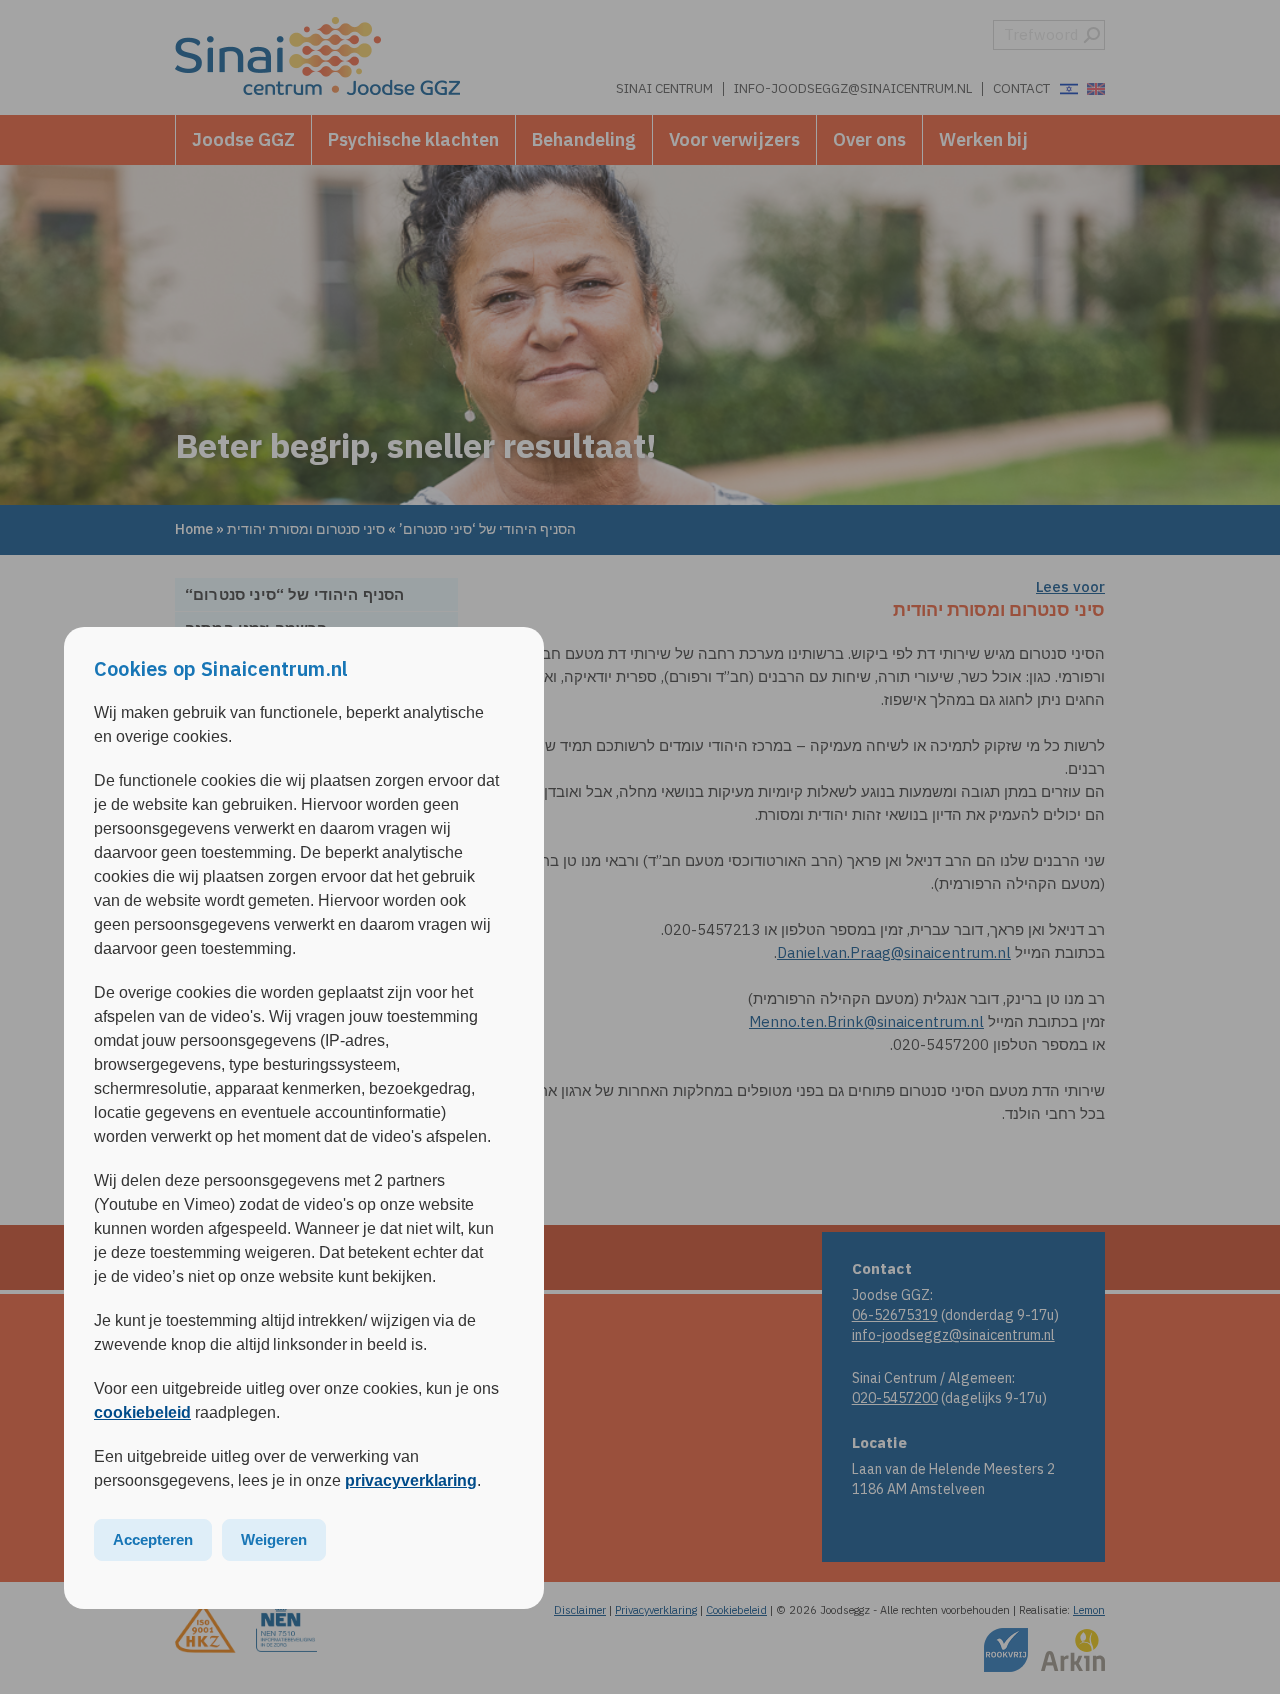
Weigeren (274, 1539)
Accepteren (153, 1539)
